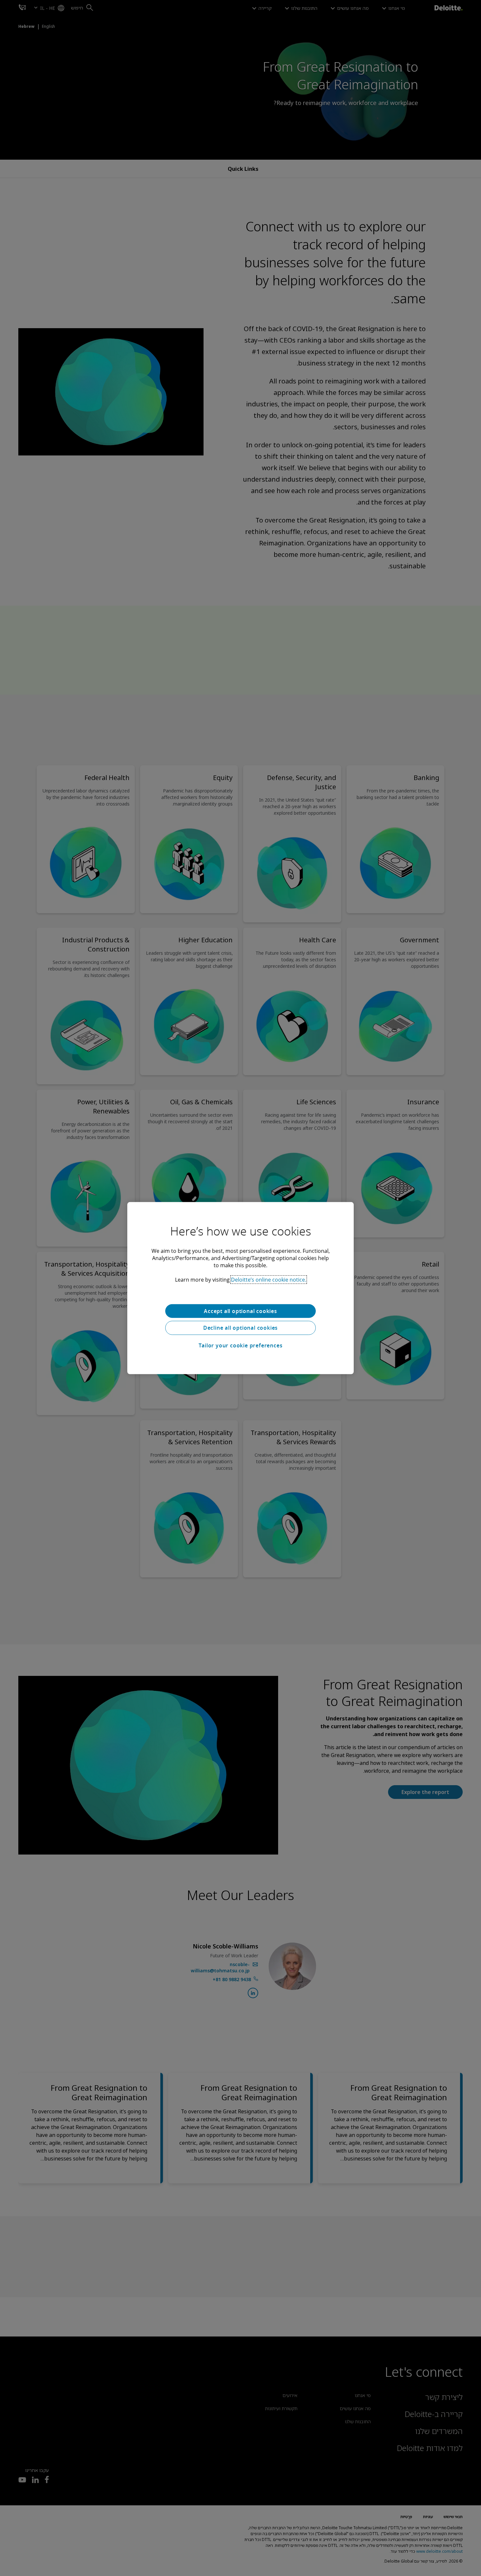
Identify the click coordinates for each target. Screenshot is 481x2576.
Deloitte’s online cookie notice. (269, 1279)
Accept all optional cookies (240, 1311)
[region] (240, 1288)
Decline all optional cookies (240, 1328)
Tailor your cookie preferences (241, 1345)
